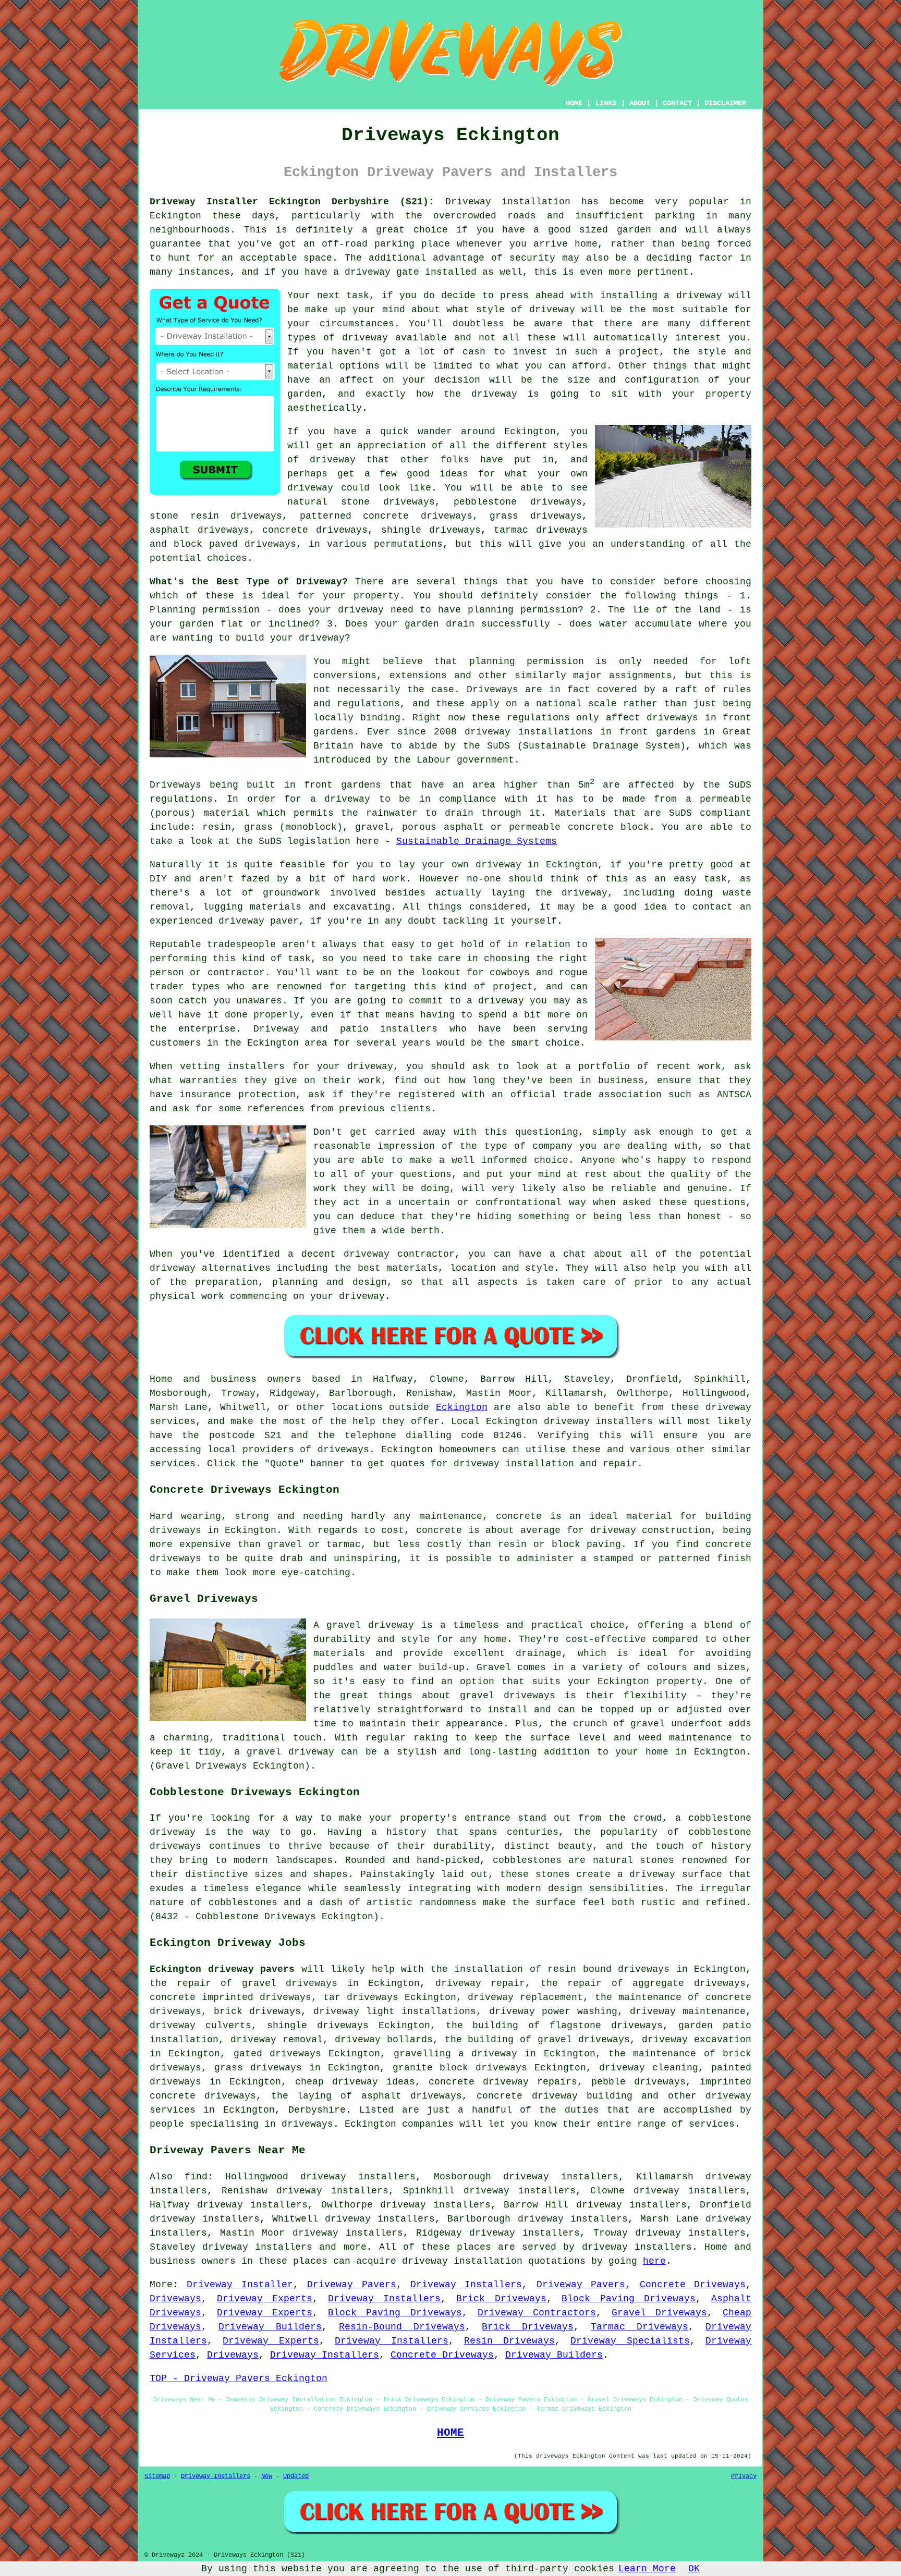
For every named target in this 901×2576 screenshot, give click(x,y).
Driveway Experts (265, 2299)
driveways (660, 2082)
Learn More (647, 2569)
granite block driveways (460, 2068)
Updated (296, 2476)
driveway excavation (697, 2040)
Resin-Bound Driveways (402, 2327)
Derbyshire (317, 2110)
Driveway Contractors (537, 2313)
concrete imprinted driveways (230, 1997)
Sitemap (157, 2476)
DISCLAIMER (725, 103)
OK (694, 2569)
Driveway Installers (466, 2285)
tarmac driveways (541, 530)
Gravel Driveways (660, 2313)
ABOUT (640, 103)
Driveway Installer (240, 2285)
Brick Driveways (501, 2299)
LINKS (606, 103)
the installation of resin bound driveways (550, 1969)
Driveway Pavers (351, 2285)
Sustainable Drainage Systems (477, 841)
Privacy (744, 2476)
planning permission (523, 610)
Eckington (462, 1407)
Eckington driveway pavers (222, 1969)
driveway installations (529, 732)
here (654, 2261)
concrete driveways (315, 530)
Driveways (175, 2299)
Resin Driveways (509, 2341)
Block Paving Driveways (629, 2299)
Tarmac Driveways (640, 2327)
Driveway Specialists (630, 2341)
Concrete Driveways (693, 2285)
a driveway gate (376, 272)
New (267, 2476)
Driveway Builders (270, 2327)
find (196, 2177)
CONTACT (677, 103)
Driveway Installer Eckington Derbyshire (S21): (292, 202)
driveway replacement (525, 1997)
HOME (574, 103)
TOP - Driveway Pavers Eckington (239, 2378)
